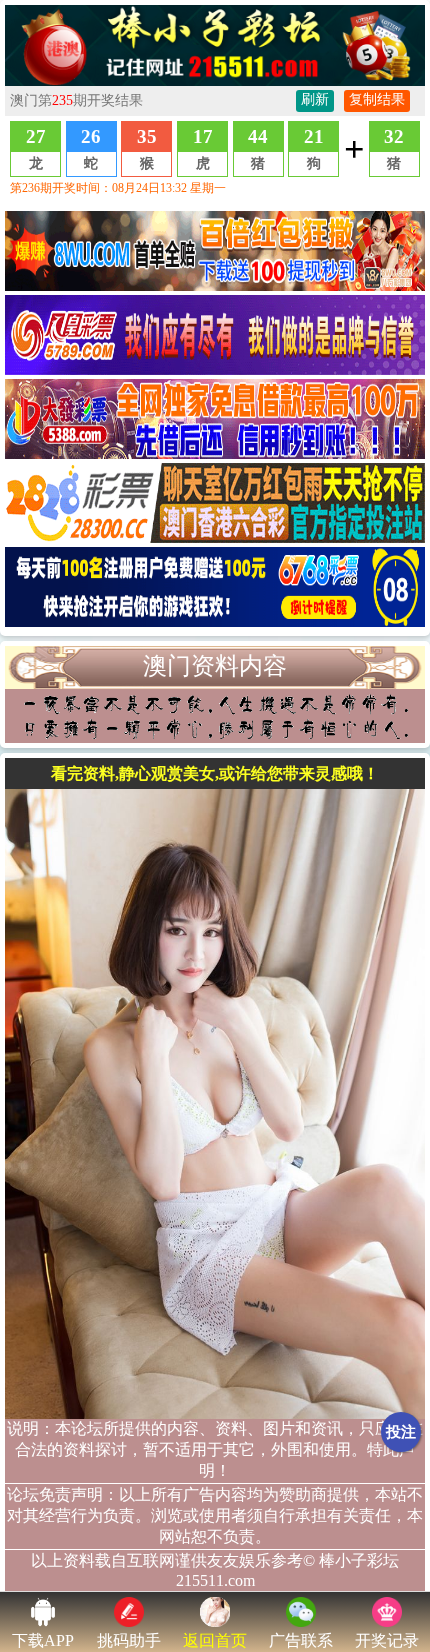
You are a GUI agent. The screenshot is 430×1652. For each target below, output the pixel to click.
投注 (401, 1432)
